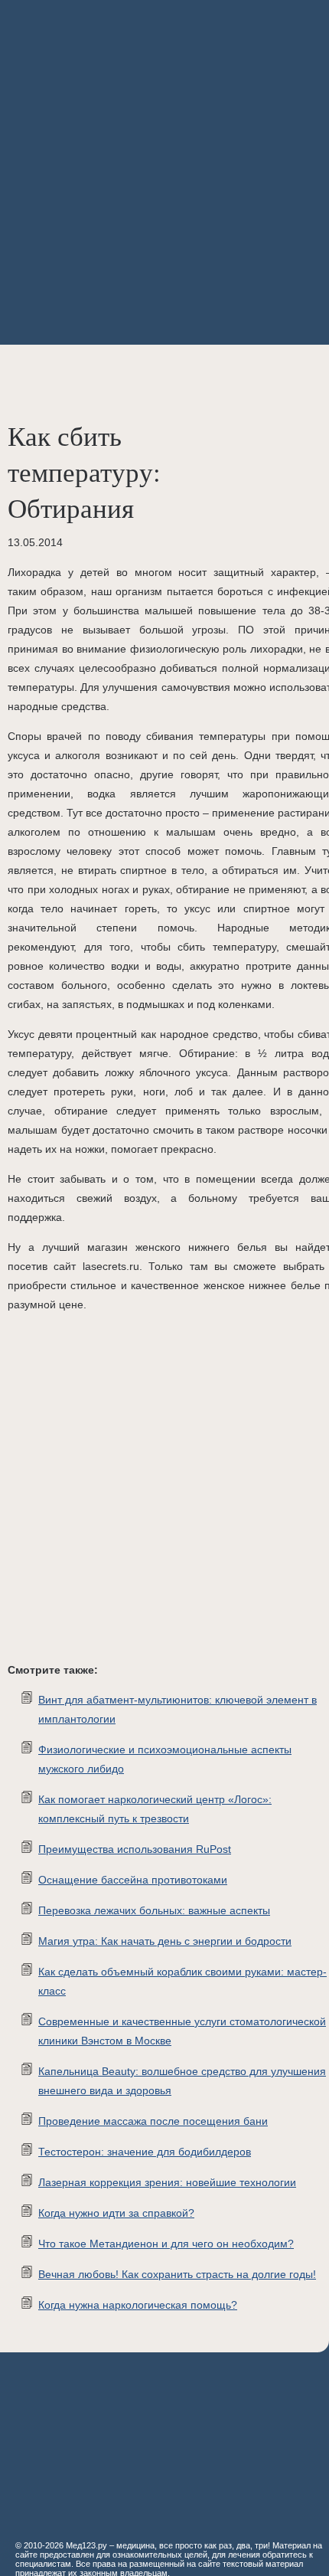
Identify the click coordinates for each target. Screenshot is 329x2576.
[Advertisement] (164, 172)
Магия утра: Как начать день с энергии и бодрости (165, 1941)
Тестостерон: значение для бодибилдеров (145, 2152)
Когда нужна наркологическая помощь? (138, 2305)
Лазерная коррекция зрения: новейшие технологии (167, 2182)
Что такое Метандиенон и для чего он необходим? (166, 2244)
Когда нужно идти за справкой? (116, 2213)
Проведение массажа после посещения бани (153, 2121)
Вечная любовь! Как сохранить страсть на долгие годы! (177, 2274)
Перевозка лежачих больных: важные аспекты (154, 1910)
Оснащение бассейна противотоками (133, 1880)
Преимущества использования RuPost (135, 1849)
